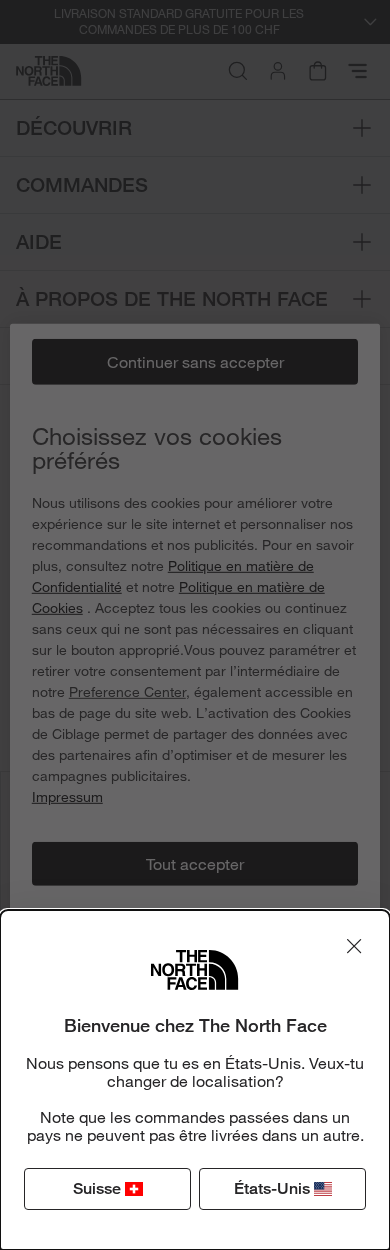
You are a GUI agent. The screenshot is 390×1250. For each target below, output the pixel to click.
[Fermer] (354, 946)
